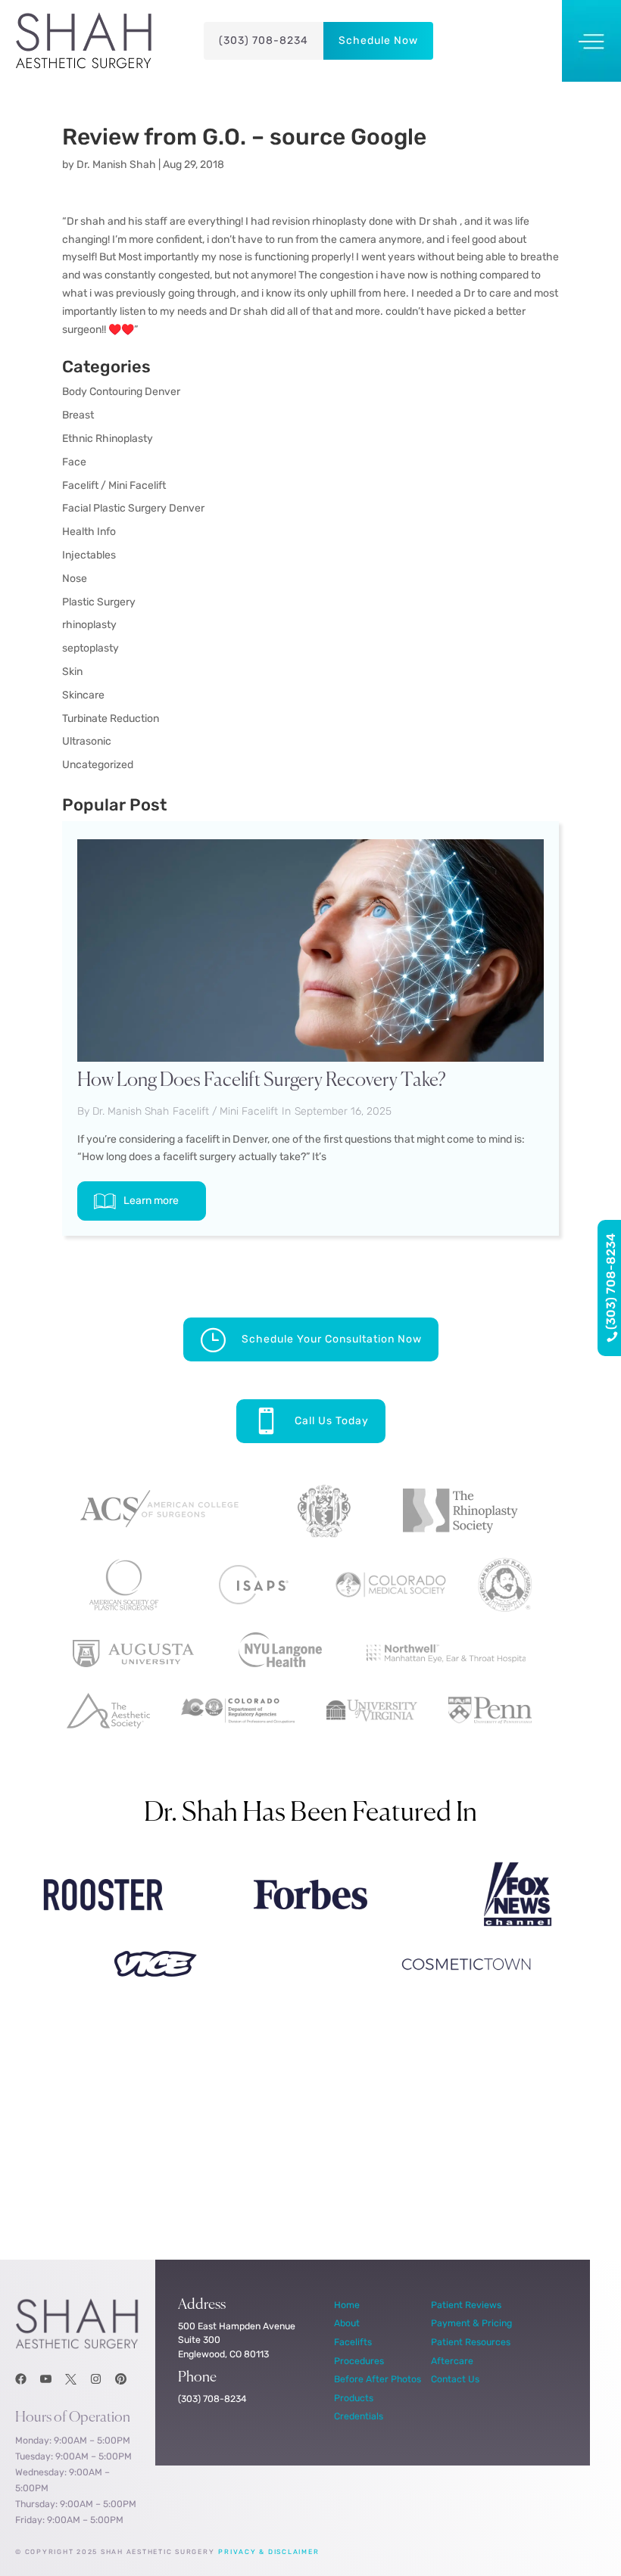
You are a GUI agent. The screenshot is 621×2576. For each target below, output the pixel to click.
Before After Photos (378, 2379)
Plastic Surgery (99, 602)
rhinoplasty (89, 625)
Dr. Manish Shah (116, 165)
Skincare (83, 695)
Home (347, 2305)
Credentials (359, 2416)
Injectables (89, 555)
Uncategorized (98, 765)
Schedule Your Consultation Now (332, 1339)
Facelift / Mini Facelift (114, 485)
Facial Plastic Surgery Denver (133, 508)
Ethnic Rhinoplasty (108, 439)
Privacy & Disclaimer (268, 2552)
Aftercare (452, 2361)
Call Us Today (332, 1421)
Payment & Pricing (471, 2323)
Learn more (151, 1201)
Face (74, 462)
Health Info (89, 532)
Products (354, 2398)
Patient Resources (471, 2342)
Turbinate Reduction (111, 719)
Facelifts (353, 2342)
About (347, 2323)
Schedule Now (378, 40)
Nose (75, 579)
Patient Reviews (466, 2305)
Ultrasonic (87, 741)
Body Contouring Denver (121, 392)
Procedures (359, 2361)
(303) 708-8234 (264, 40)
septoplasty (90, 648)
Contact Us (455, 2379)
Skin (72, 672)
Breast (78, 415)
